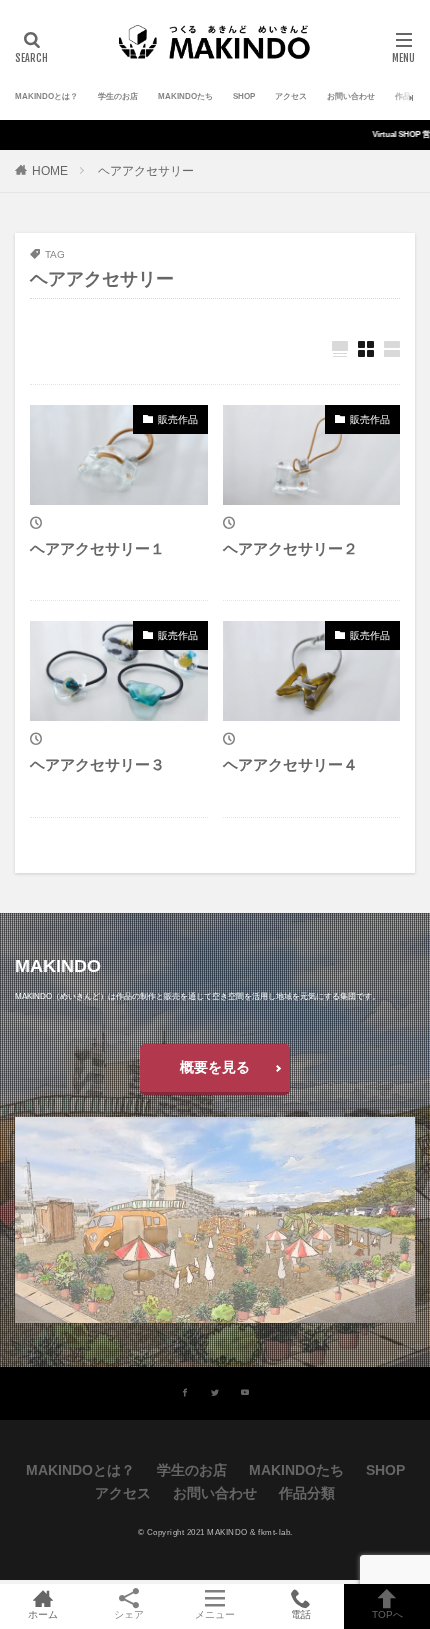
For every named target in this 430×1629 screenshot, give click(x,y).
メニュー (215, 1614)
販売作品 (178, 419)
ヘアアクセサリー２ (290, 548)
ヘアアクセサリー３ (97, 764)
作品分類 (411, 96)
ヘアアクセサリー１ (97, 548)
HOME (50, 171)
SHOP (244, 96)
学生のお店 (118, 96)
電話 (301, 1614)
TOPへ (387, 1614)
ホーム (43, 1614)
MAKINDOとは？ (46, 96)
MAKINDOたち (185, 96)
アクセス (291, 96)
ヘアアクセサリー (146, 171)
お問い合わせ (351, 96)
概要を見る (215, 1067)
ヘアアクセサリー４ (290, 764)
